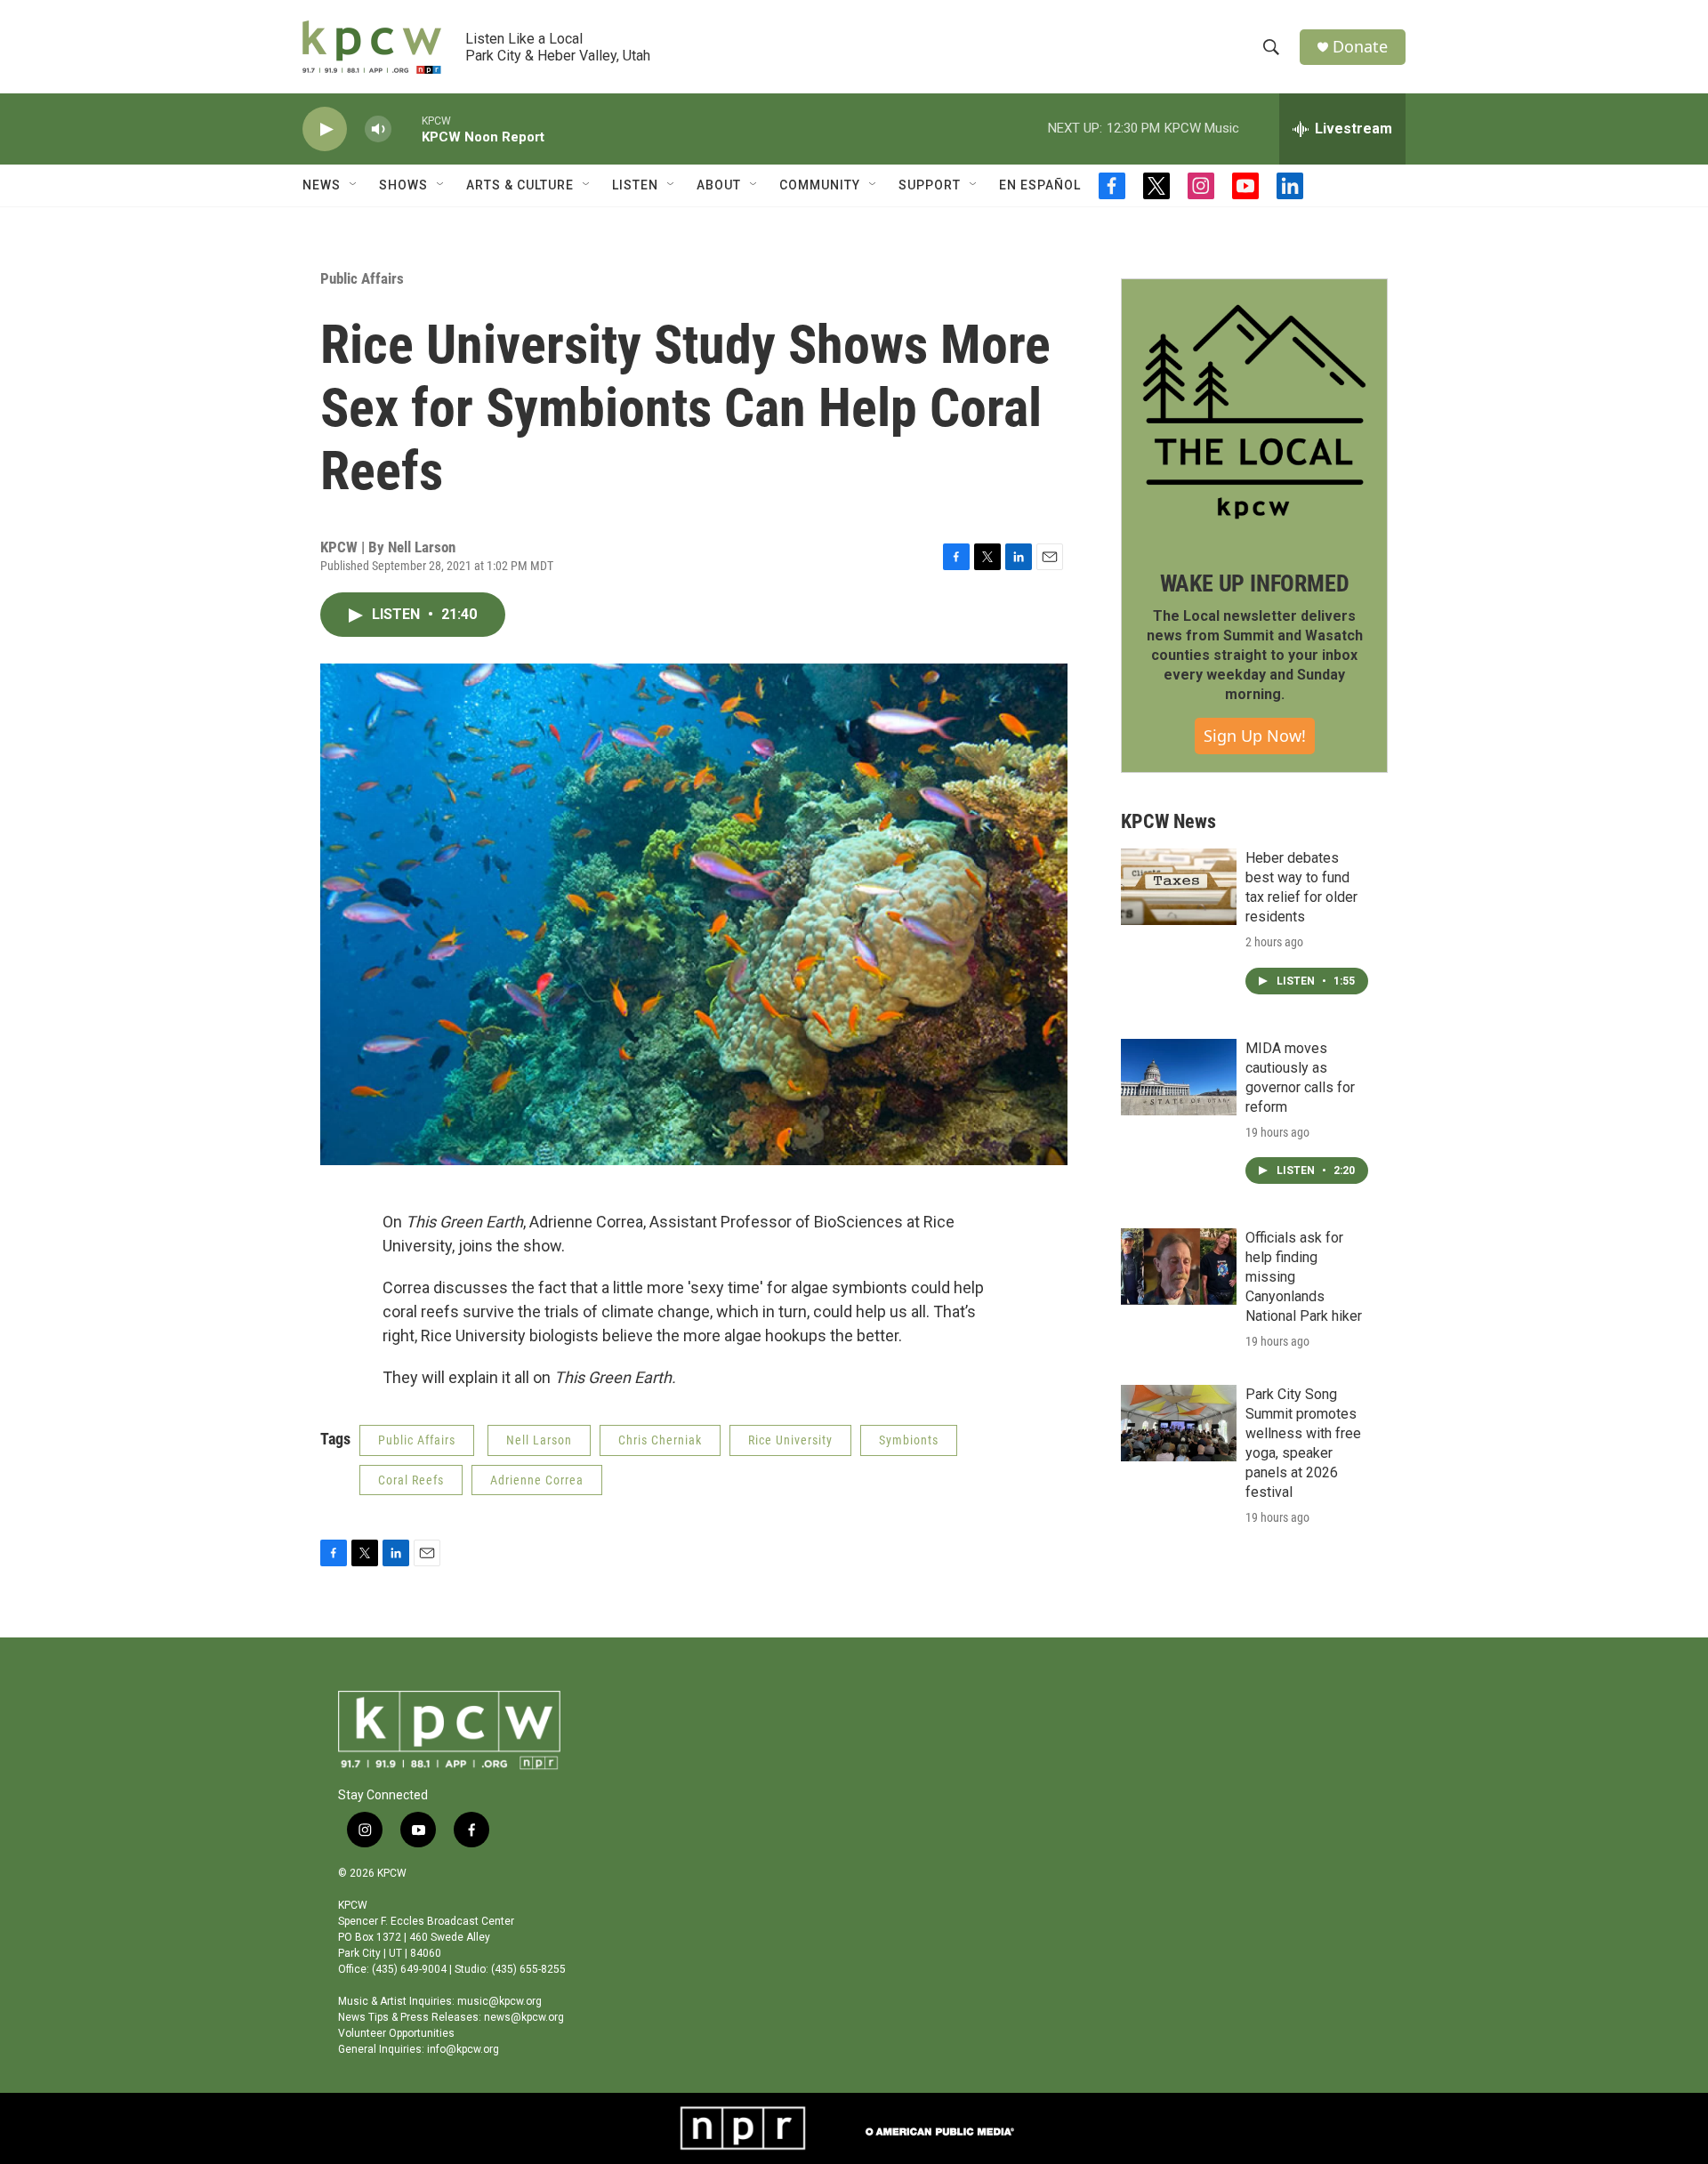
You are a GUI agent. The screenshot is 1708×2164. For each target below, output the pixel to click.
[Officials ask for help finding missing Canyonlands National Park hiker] (1179, 1267)
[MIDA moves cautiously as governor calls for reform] (1179, 1077)
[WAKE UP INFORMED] (1254, 412)
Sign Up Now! (1255, 736)
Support (930, 185)
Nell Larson (539, 1440)
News (322, 185)
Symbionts (909, 1440)
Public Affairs (362, 278)
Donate (1360, 47)
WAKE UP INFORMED (1255, 583)
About (719, 185)
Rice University (790, 1440)
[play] (325, 129)
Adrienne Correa (537, 1480)
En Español (1040, 185)
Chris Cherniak (660, 1440)
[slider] (407, 129)
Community (820, 185)
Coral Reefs (411, 1480)
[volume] (378, 129)
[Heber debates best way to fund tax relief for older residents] (1179, 887)
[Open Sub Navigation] (354, 185)
